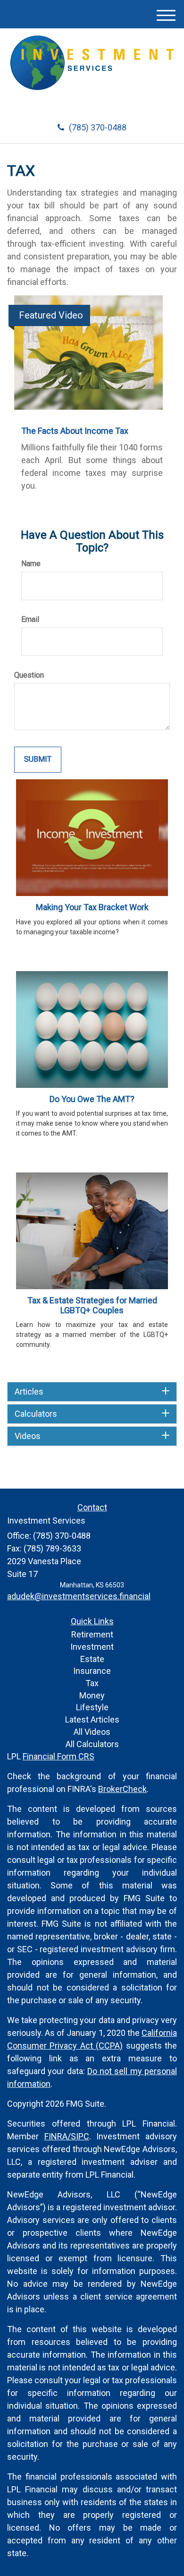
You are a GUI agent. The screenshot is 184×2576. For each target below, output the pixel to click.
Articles (29, 1392)
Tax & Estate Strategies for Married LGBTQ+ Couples (92, 1305)
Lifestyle (92, 1707)
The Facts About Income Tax (75, 431)
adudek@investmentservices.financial (79, 1596)
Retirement (92, 1634)
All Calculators (92, 1744)
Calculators (36, 1414)
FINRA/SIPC (67, 2136)
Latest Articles (92, 1719)
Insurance (92, 1671)
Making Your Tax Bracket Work (92, 907)
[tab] (92, 1392)
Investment (92, 1647)
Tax (92, 1683)
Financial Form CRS (59, 1756)
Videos (28, 1436)
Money (92, 1695)
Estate (92, 1659)
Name (31, 564)
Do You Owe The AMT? (92, 1099)
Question (29, 675)
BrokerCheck (122, 1789)
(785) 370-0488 (98, 127)
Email (30, 619)
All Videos (92, 1732)
